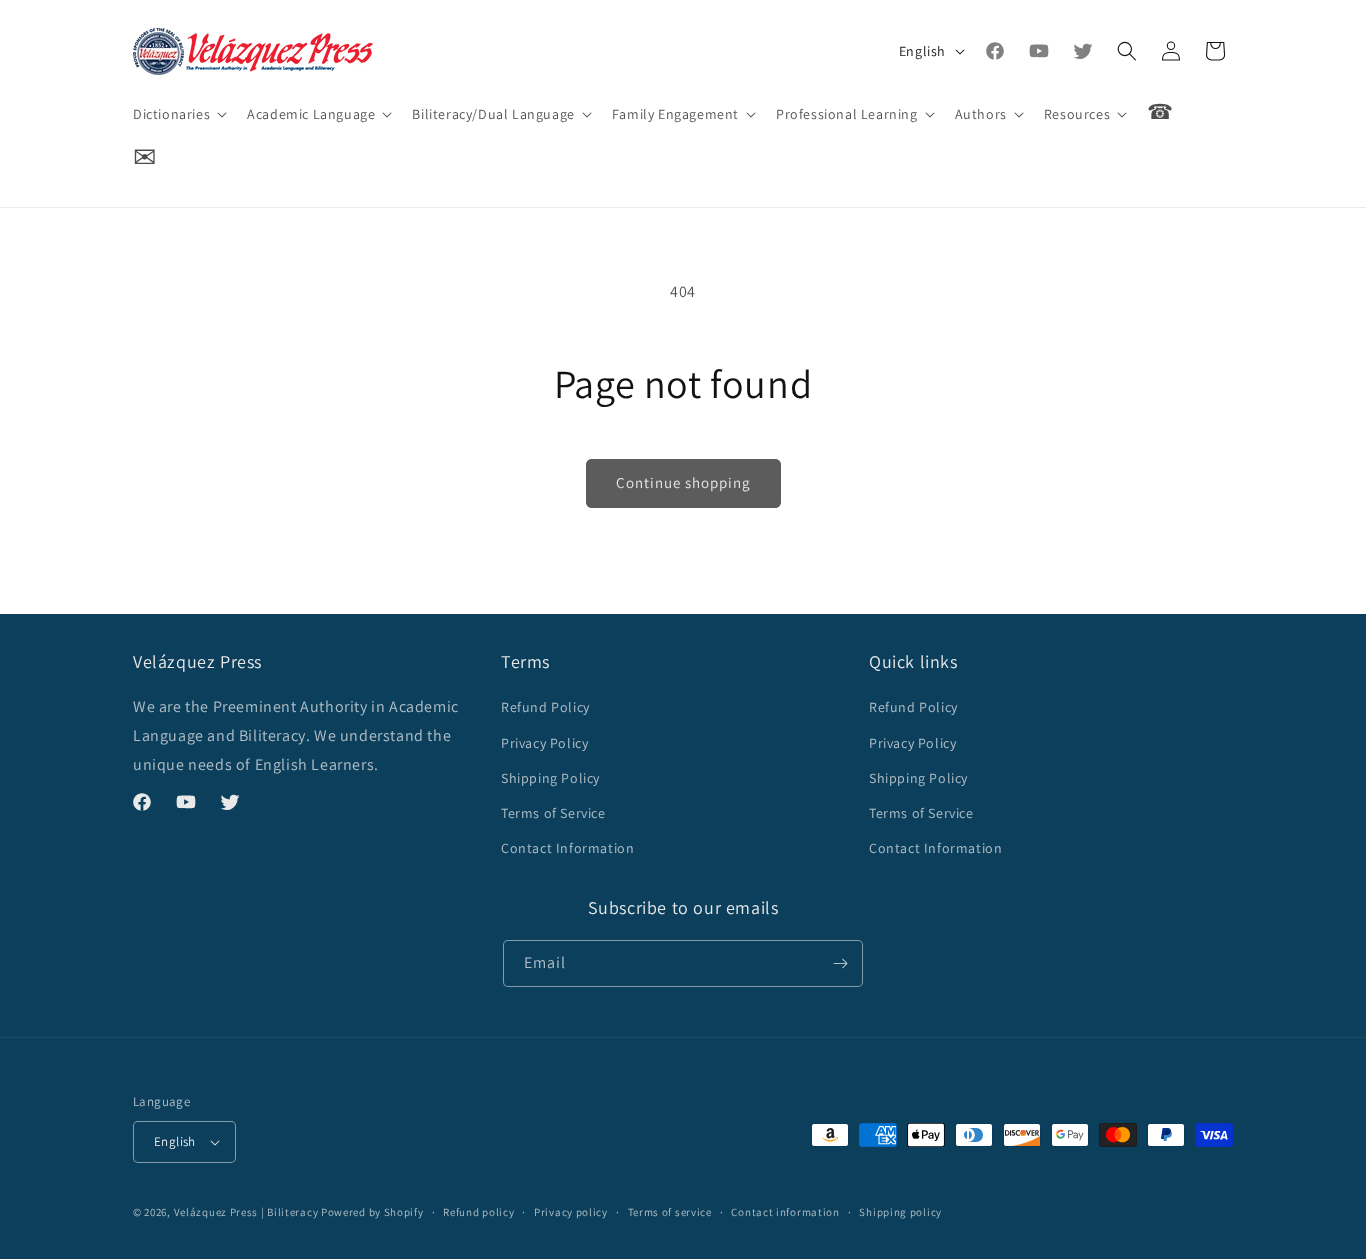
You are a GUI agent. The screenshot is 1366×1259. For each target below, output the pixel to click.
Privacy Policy (544, 743)
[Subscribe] (840, 963)
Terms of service (670, 1212)
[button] (178, 114)
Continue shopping (683, 482)
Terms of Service (553, 813)
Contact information (785, 1212)
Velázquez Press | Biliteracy (246, 1212)
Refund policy (478, 1212)
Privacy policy (571, 1212)
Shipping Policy (550, 778)
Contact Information (567, 848)
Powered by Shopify (372, 1212)
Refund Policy (545, 707)
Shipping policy (900, 1212)
